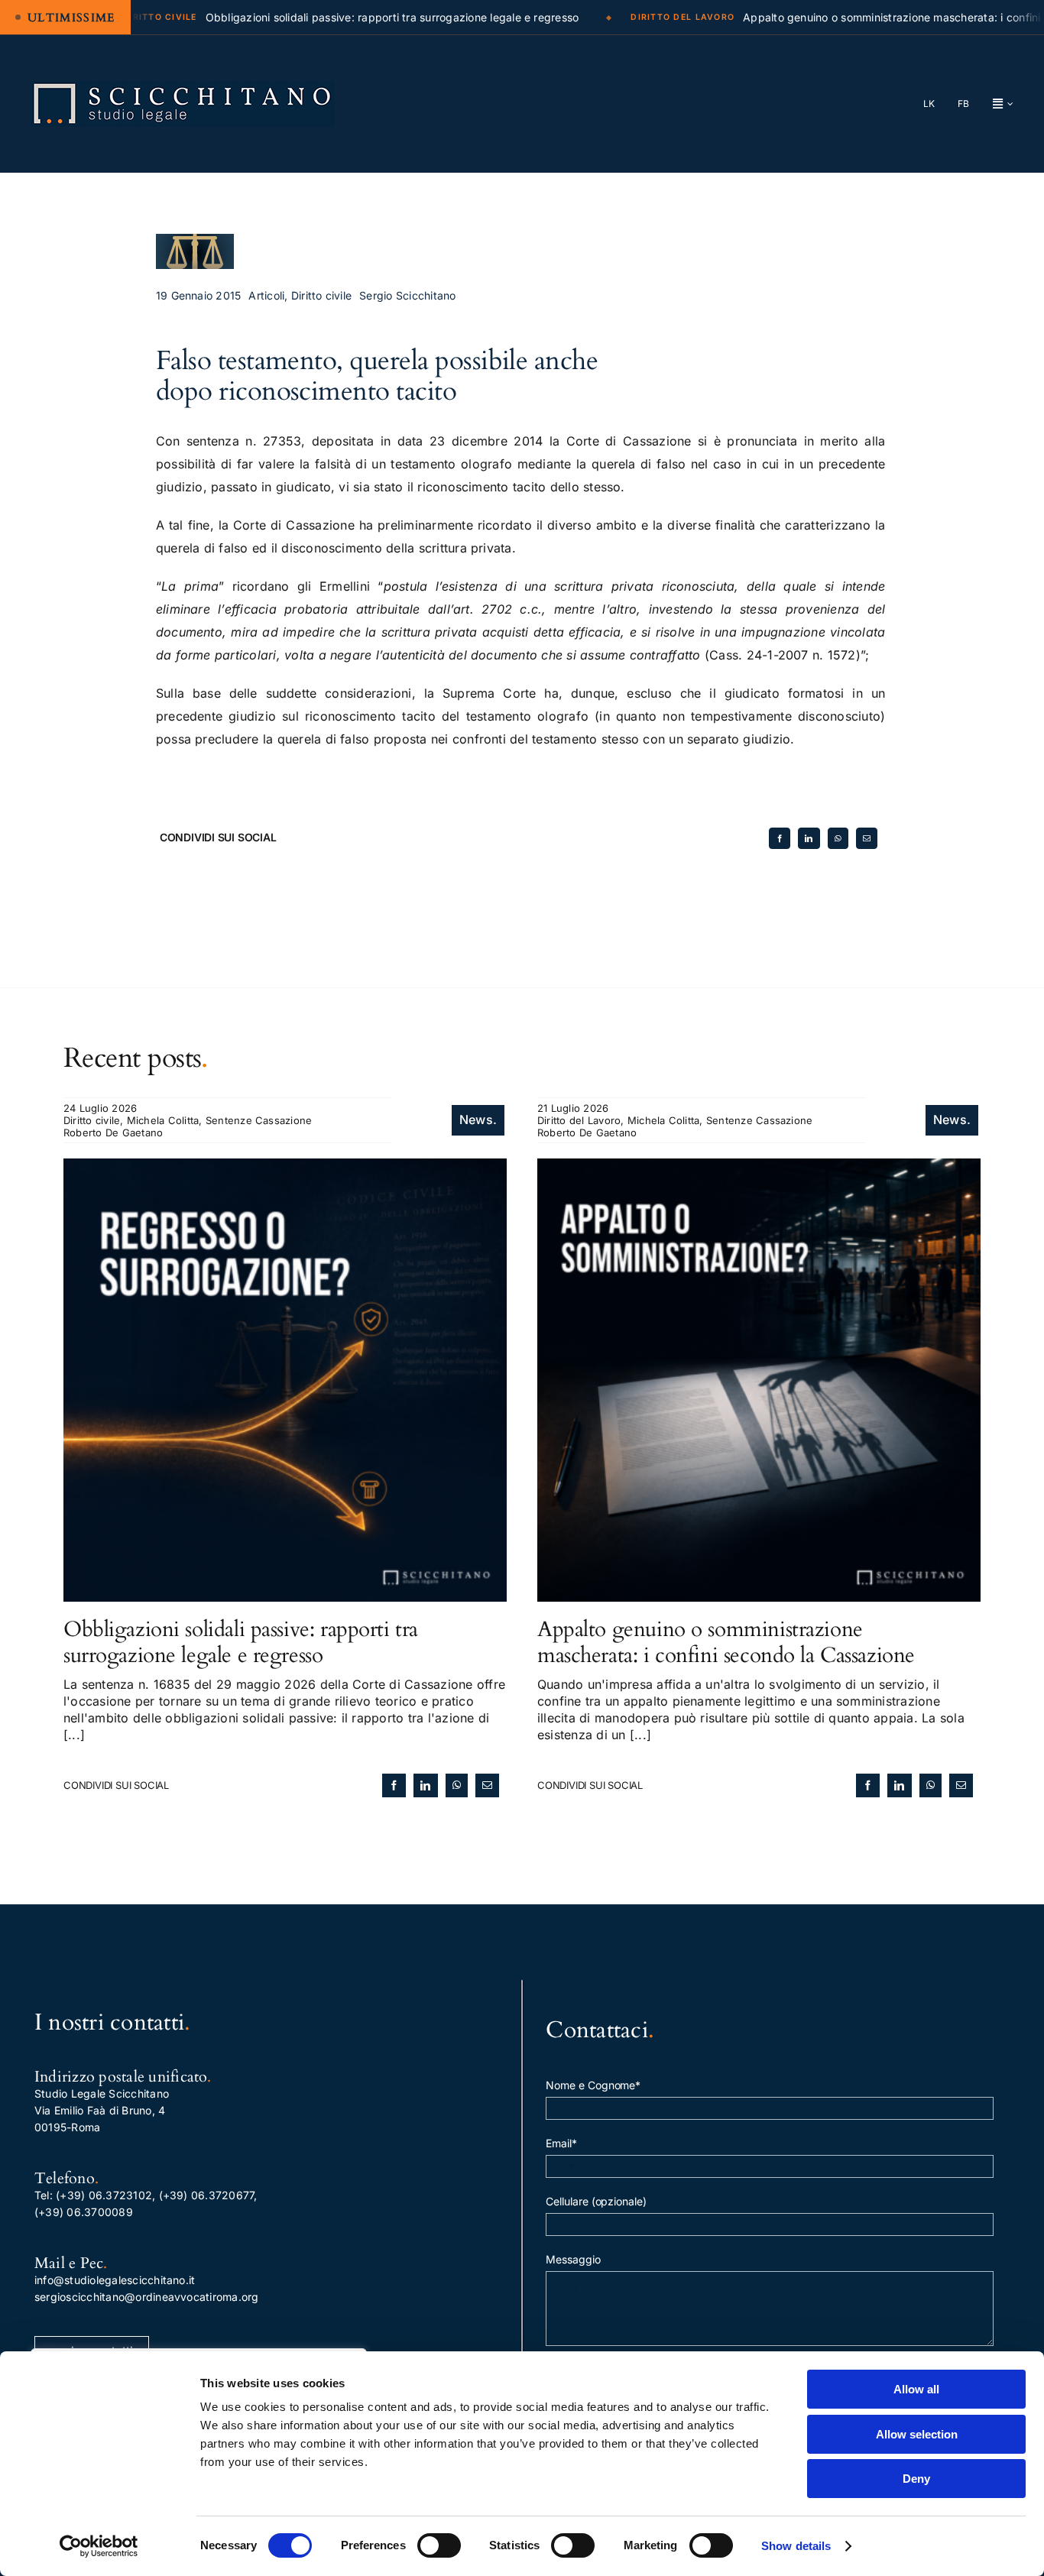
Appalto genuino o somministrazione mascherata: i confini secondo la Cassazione (726, 1642)
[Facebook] (780, 838)
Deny (916, 2479)
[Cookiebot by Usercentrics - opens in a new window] (99, 2546)
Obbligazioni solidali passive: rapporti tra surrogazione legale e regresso (241, 1642)
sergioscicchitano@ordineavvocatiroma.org (147, 2297)
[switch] (439, 2545)
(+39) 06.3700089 (84, 2212)
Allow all (916, 2389)
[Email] (867, 838)
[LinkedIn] (809, 838)
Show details (796, 2546)
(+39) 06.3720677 (207, 2195)
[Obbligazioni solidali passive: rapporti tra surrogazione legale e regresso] (285, 1167)
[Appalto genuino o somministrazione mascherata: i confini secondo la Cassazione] (759, 1167)
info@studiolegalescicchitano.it (115, 2280)
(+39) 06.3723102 (104, 2195)
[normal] (183, 87)
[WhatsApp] (838, 838)
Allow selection (917, 2434)
